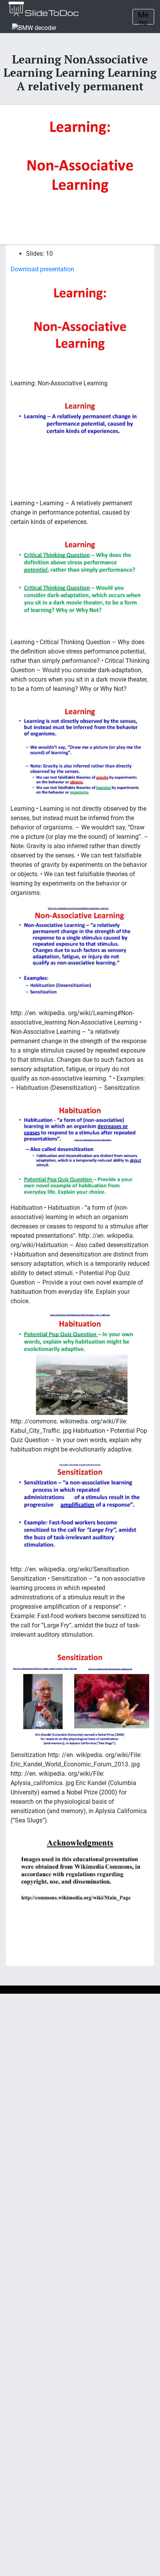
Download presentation (42, 269)
